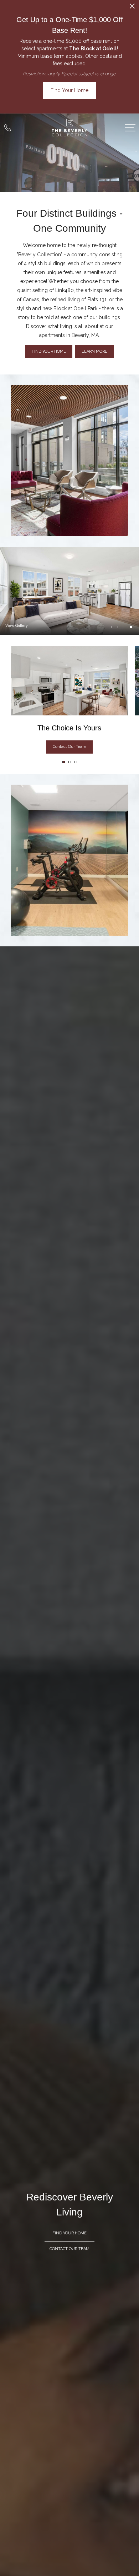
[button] (64, 762)
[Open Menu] (130, 128)
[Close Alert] (132, 8)
